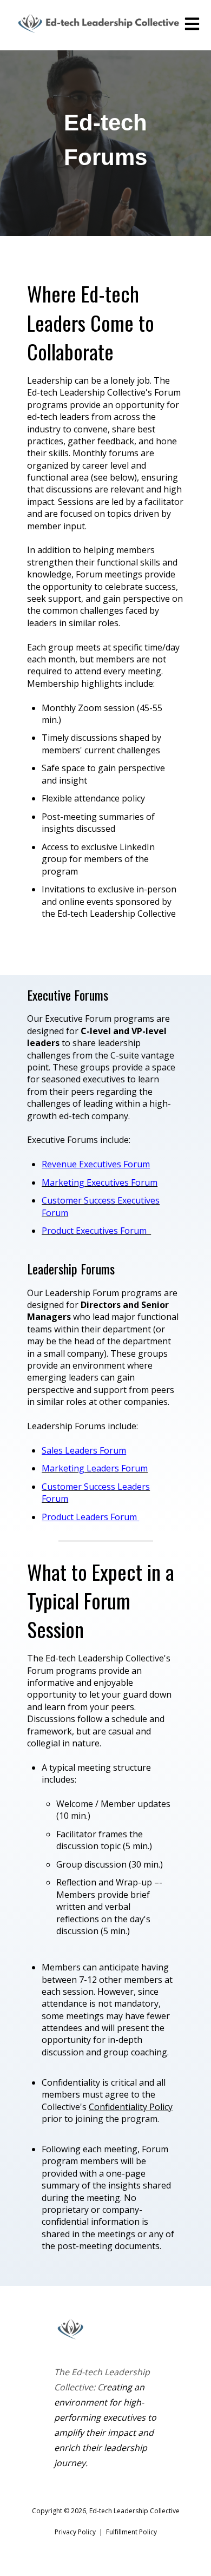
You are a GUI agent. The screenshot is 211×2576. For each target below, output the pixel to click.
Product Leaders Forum (90, 1517)
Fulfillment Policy (131, 2532)
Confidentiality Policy (131, 2107)
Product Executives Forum (96, 1231)
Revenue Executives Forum (96, 1164)
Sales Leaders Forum (84, 1450)
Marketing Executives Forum (100, 1182)
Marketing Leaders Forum (95, 1468)
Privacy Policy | (80, 2532)
